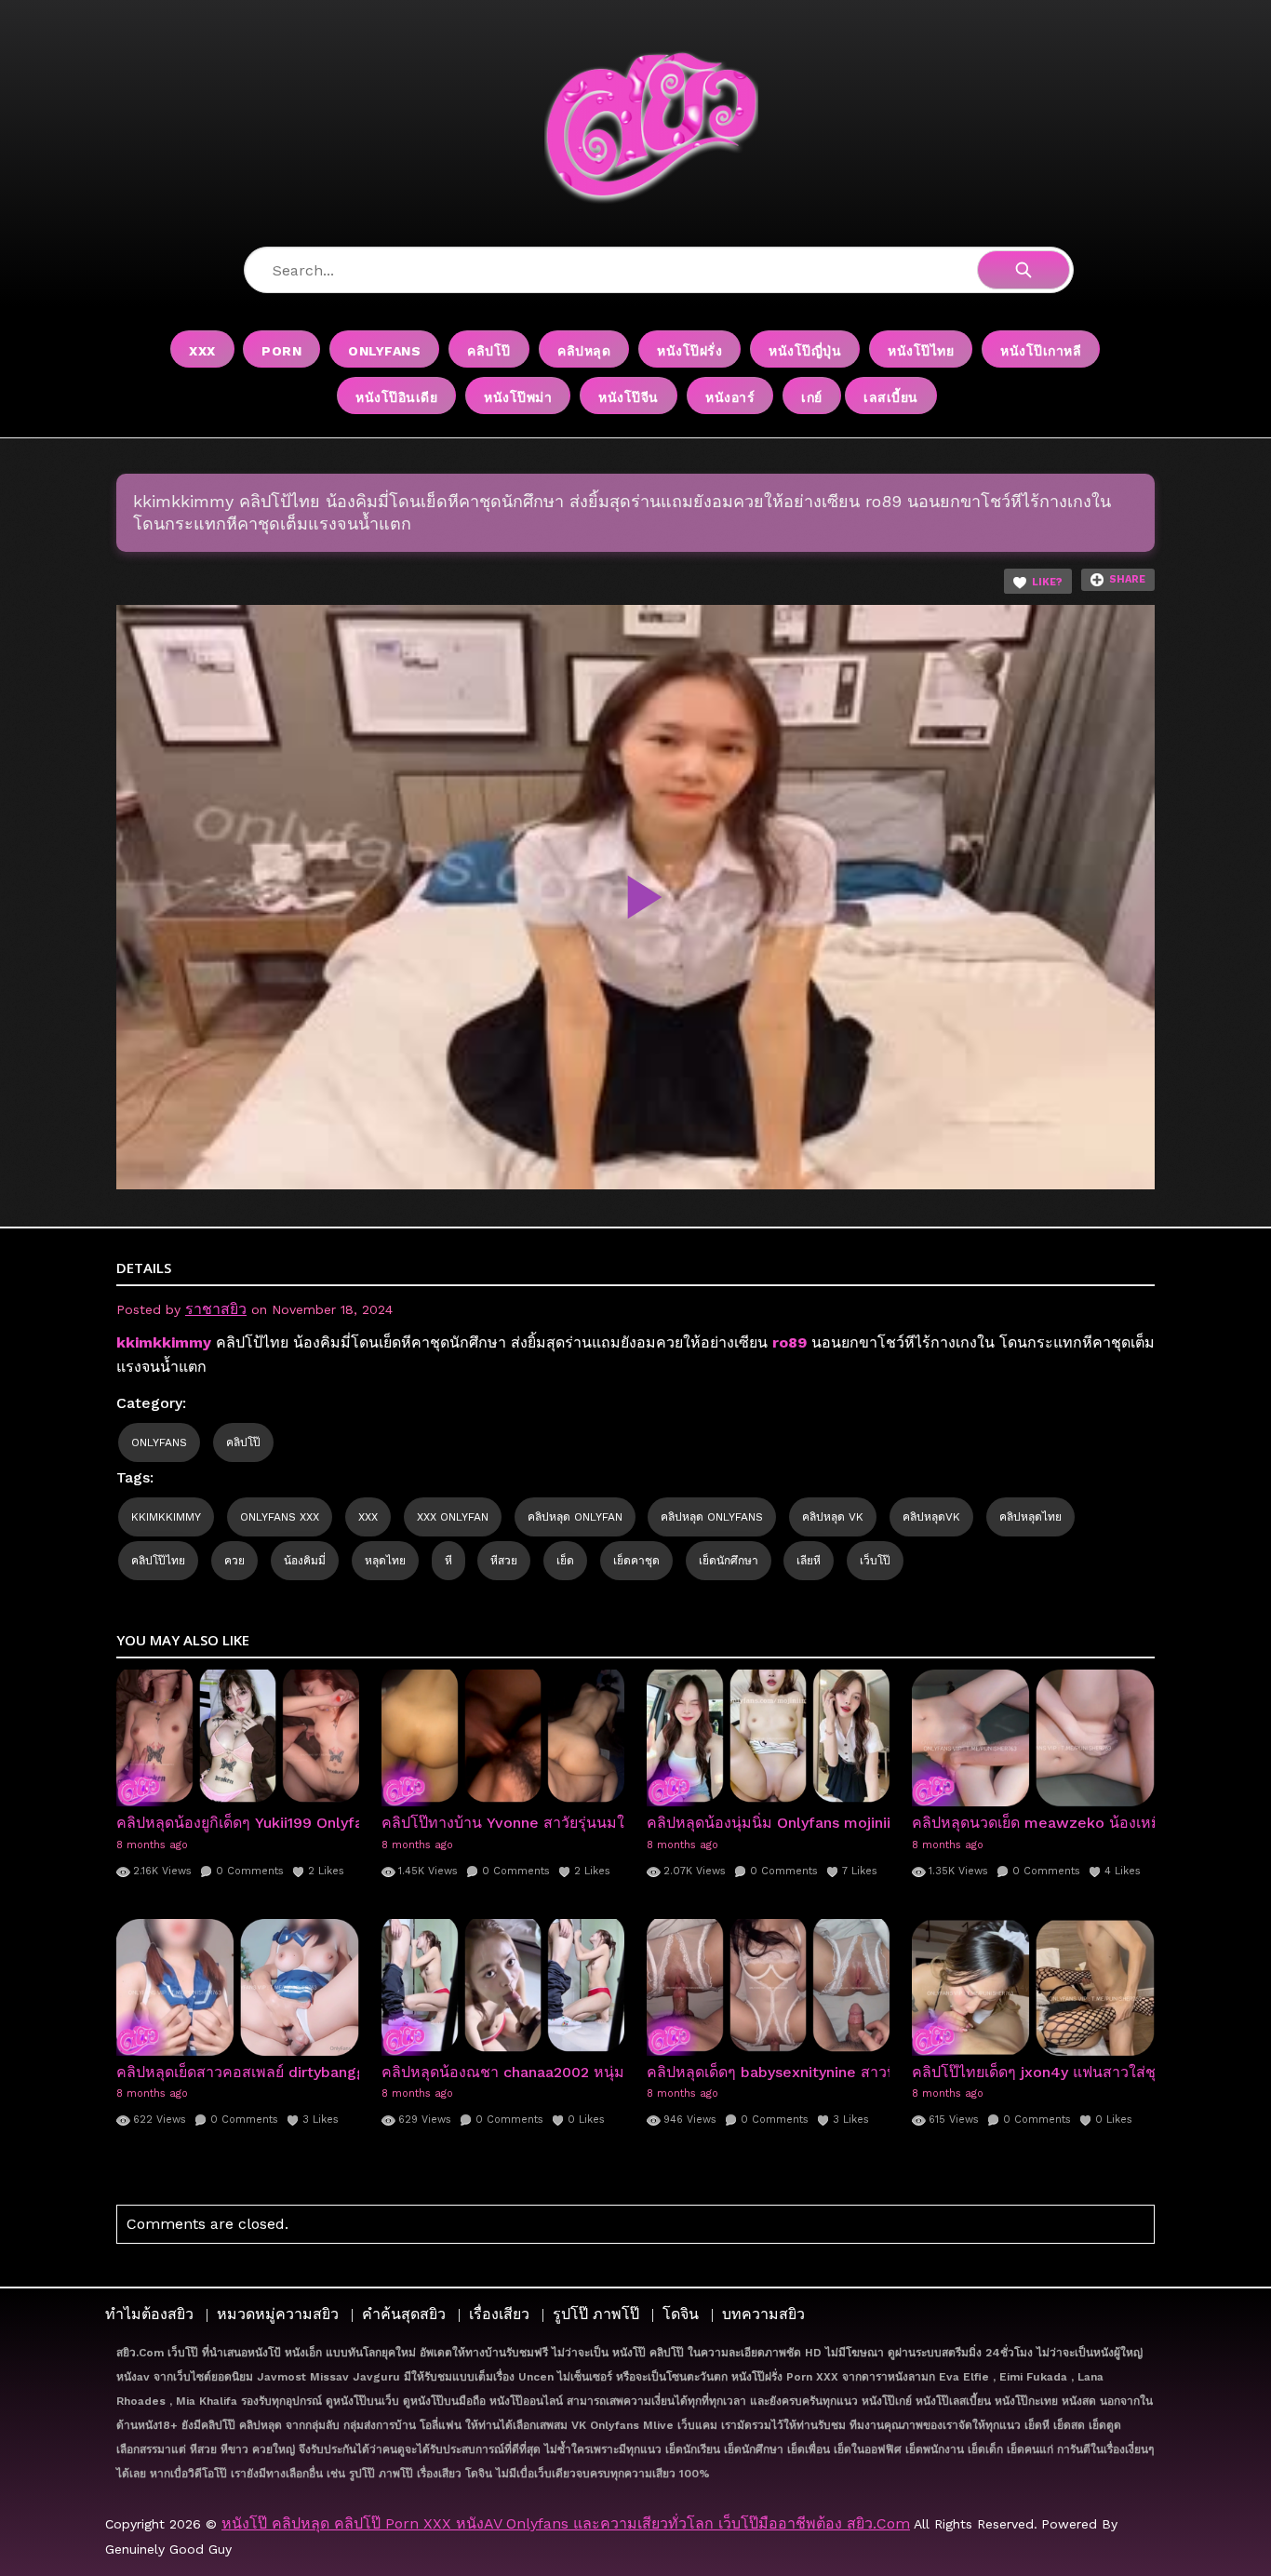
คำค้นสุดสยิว (404, 2314)
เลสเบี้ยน (891, 397)
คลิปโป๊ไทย (158, 1561)
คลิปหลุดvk (931, 1517)
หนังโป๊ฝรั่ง (689, 351)
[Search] (1023, 270)
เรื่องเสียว (499, 2314)
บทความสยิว (763, 2314)
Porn (281, 351)
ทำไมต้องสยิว (149, 2314)
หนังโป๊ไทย (921, 351)
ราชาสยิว (216, 1309)
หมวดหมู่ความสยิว (278, 2314)
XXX (202, 351)
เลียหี (809, 1561)
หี (448, 1561)
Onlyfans (384, 351)
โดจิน (681, 2314)
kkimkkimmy (166, 1517)
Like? (1047, 582)
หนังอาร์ (730, 397)
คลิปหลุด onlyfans (712, 1517)
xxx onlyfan (453, 1517)
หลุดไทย (385, 1561)
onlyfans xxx (280, 1517)
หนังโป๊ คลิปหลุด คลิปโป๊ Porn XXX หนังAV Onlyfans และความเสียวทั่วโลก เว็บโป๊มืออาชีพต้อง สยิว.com (566, 2523)
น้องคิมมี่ (305, 1561)
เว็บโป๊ (875, 1561)
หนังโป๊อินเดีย (396, 397)
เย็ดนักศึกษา (729, 1561)
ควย (234, 1561)
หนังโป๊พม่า (518, 397)
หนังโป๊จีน (629, 397)
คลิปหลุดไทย (1030, 1517)
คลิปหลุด (584, 351)
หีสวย (504, 1561)
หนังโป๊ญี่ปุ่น (805, 351)
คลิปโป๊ (489, 351)
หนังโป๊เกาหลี (1041, 351)
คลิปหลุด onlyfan (575, 1517)
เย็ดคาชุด (636, 1561)
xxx (368, 1517)
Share (1127, 579)
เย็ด (565, 1561)
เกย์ (812, 397)
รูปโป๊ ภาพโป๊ (596, 2314)
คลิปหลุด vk (833, 1517)
